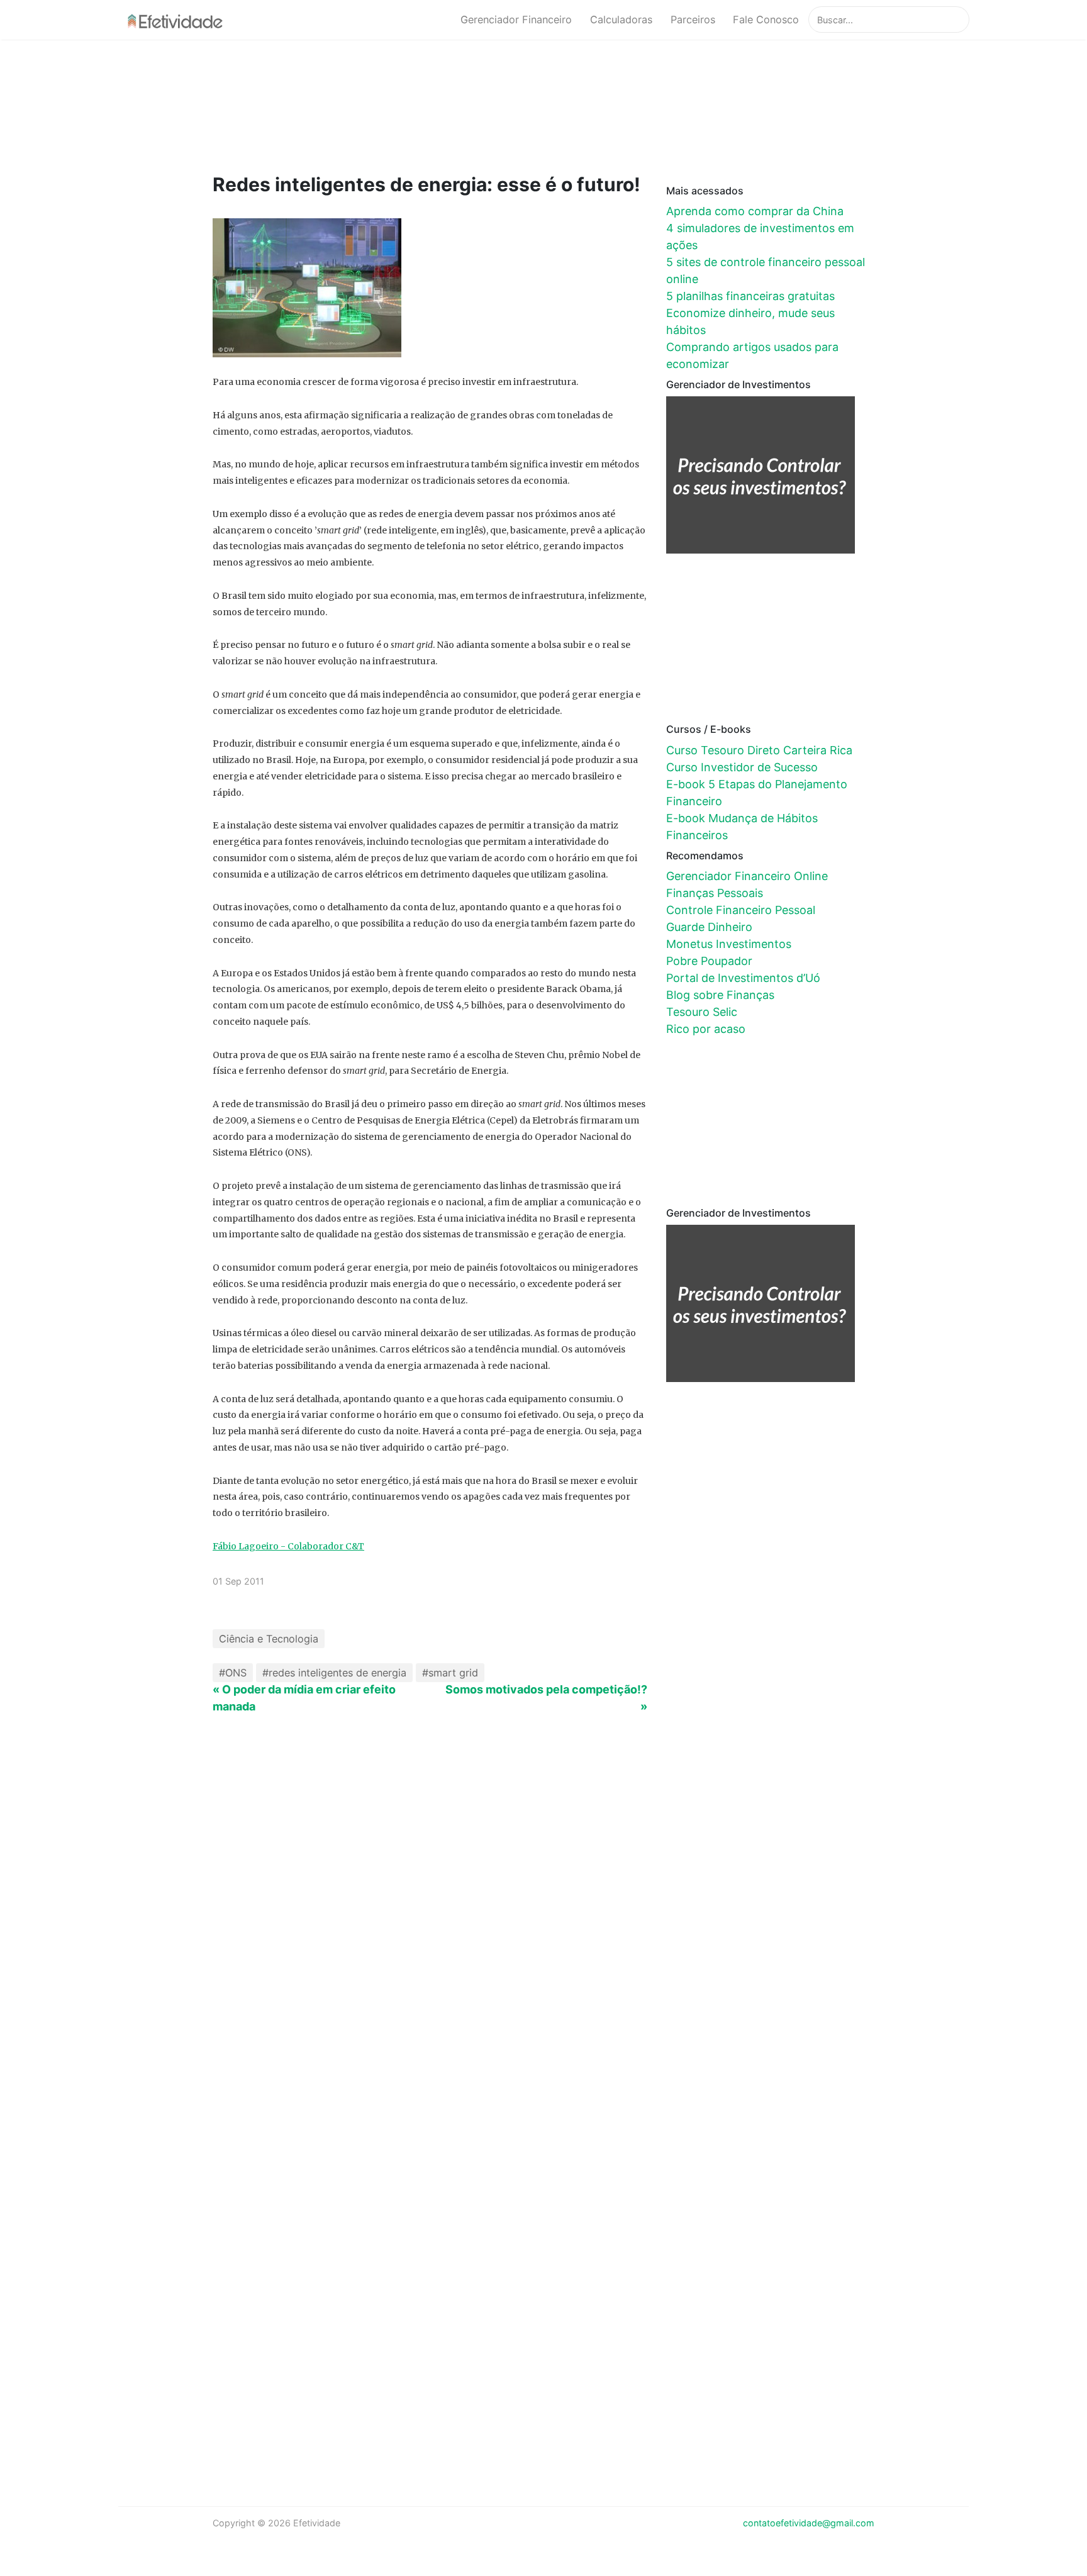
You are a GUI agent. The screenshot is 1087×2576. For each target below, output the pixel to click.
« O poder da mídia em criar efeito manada (304, 1698)
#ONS (233, 1673)
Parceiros (693, 20)
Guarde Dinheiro (709, 927)
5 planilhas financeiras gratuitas (750, 296)
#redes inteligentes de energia (334, 1673)
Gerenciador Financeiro (516, 20)
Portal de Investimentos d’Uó (743, 978)
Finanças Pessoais (715, 893)
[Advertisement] (452, 105)
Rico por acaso (706, 1029)
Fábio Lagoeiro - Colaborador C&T (288, 1546)
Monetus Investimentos (729, 944)
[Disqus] (543, 1940)
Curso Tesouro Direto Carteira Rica (759, 750)
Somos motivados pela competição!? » (546, 1698)
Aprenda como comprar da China (755, 211)
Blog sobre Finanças (720, 995)
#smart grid (450, 1673)
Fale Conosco (766, 20)
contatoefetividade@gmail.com (809, 2523)
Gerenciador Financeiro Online (747, 876)
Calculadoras (621, 20)
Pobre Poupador (709, 961)
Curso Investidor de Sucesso (742, 767)
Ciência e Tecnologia (269, 1639)
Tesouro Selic (702, 1012)
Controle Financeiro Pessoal (741, 910)
